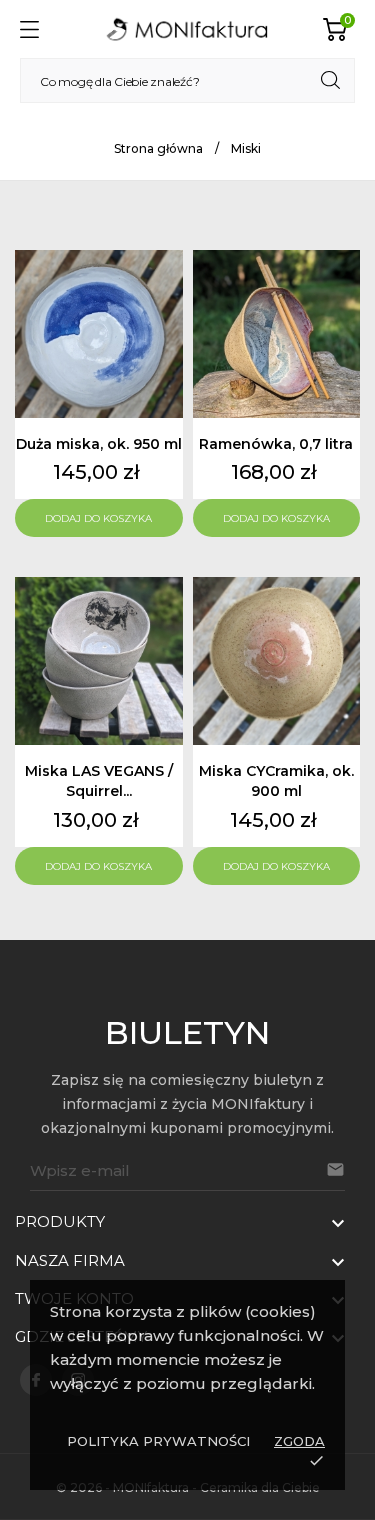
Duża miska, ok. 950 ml (99, 444)
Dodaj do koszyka (98, 518)
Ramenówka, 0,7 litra (276, 444)
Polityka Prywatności (158, 1441)
